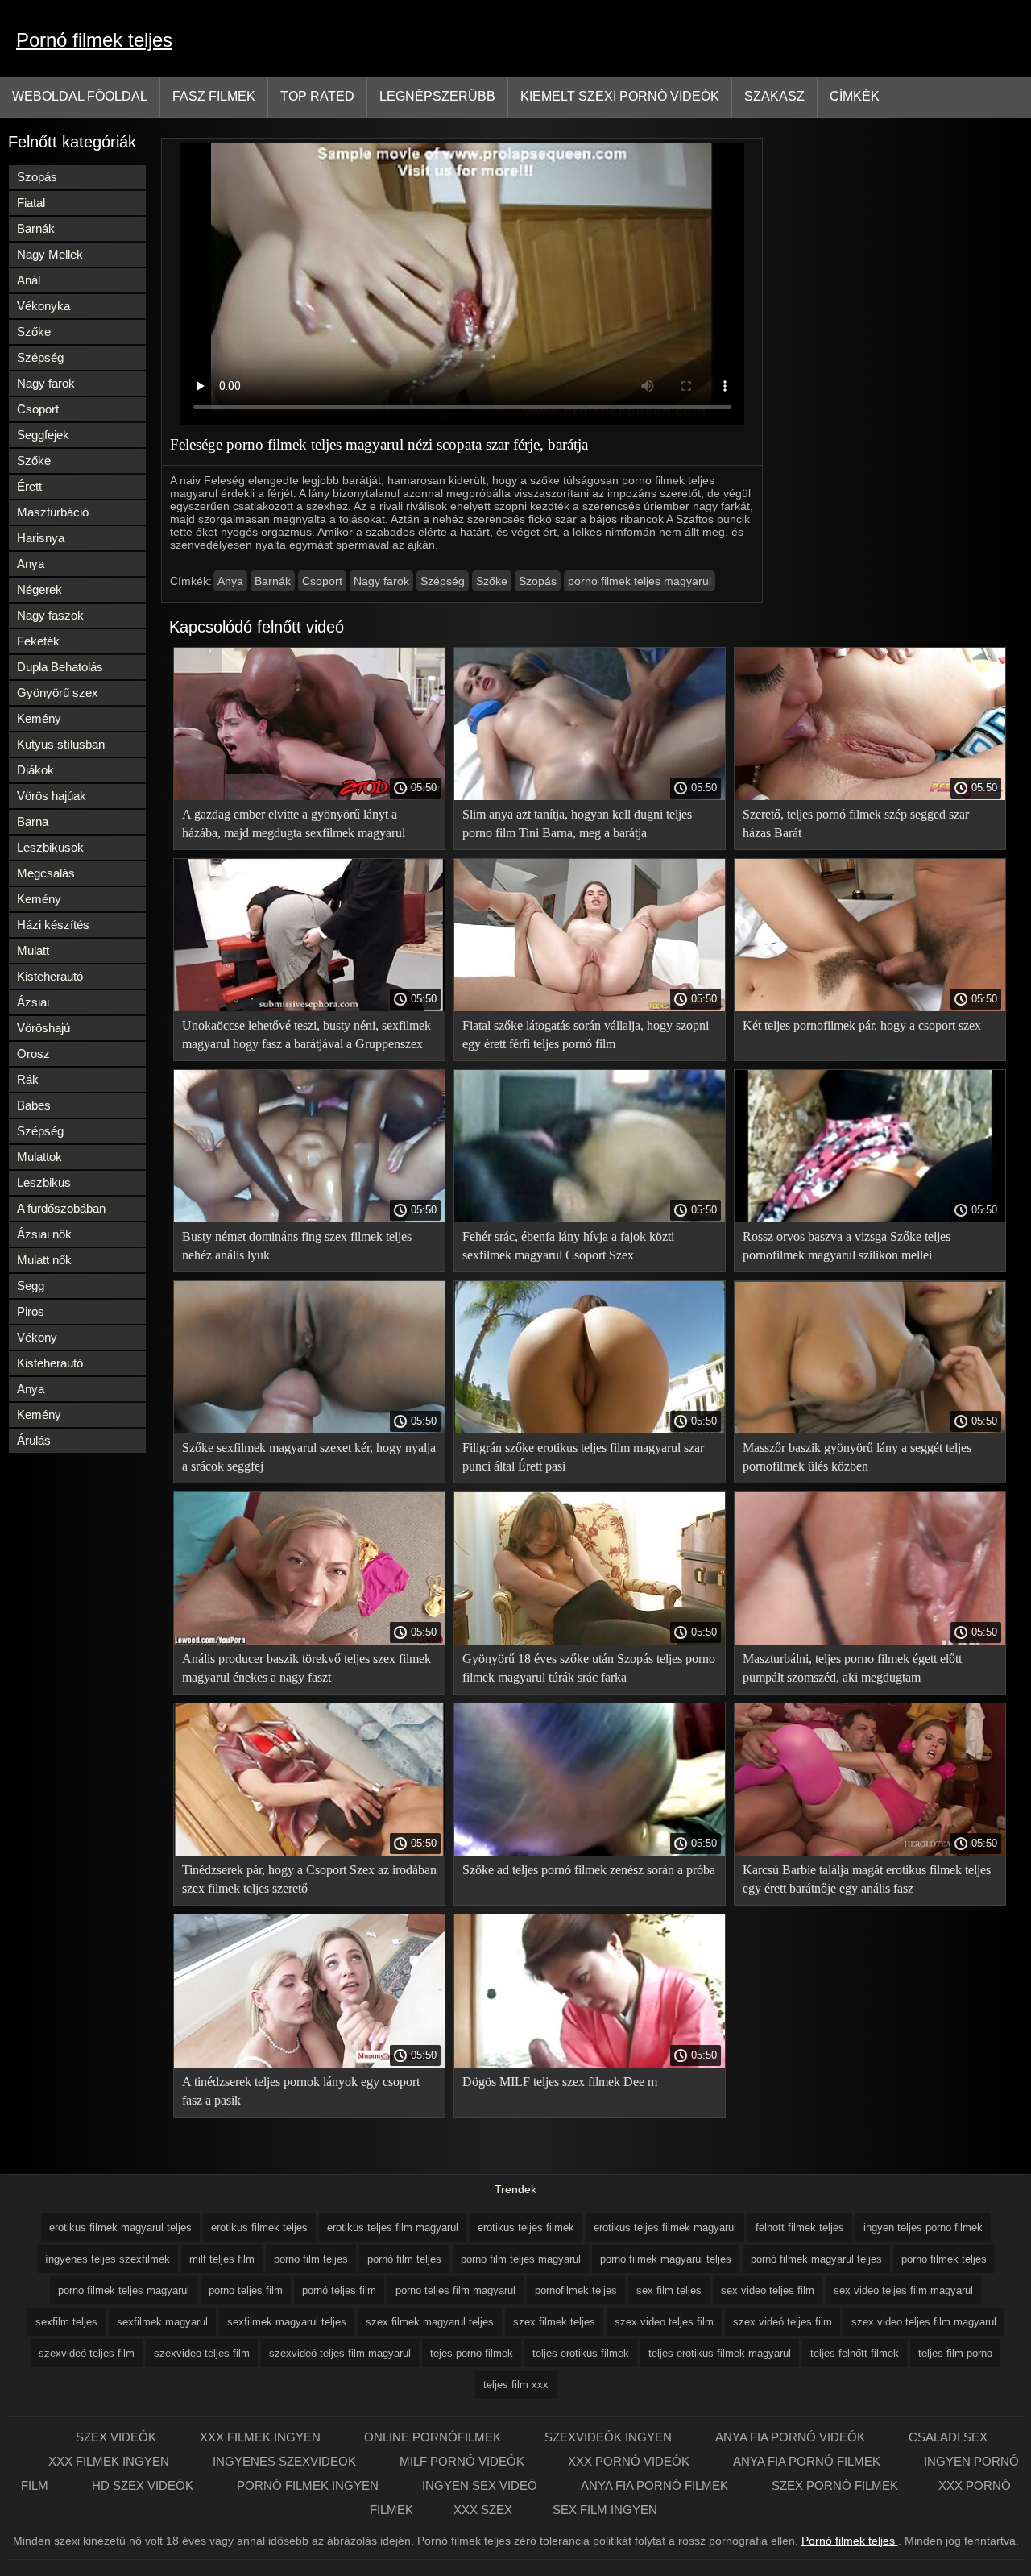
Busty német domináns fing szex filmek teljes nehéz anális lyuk (297, 1246)
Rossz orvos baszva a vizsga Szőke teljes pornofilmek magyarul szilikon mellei (847, 1246)
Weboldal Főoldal (80, 96)
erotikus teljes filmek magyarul (665, 2228)
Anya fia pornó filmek (808, 2461)
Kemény (39, 718)
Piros (31, 1311)
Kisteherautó (50, 976)
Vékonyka (43, 306)
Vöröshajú (43, 1028)
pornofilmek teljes (576, 2290)
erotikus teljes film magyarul (393, 2228)
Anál (29, 280)
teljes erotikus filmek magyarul (720, 2353)
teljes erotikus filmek (581, 2353)
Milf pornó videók (464, 2461)
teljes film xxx (516, 2385)
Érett (29, 486)
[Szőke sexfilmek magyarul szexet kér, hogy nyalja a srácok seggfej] (309, 1429)
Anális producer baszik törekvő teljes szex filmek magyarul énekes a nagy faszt (306, 1668)
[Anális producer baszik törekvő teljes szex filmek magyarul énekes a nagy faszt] (309, 1641)
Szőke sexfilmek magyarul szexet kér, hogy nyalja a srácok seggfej (309, 1457)
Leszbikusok (50, 847)
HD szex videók (144, 2485)
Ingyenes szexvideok (286, 2461)
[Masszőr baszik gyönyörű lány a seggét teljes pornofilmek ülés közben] (870, 1429)
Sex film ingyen (605, 2510)
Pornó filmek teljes (94, 40)
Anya (31, 564)
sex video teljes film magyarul (903, 2290)
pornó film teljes (404, 2259)
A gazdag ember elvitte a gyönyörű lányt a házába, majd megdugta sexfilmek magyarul (294, 823)
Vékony (37, 1337)
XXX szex (483, 2510)
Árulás (34, 1440)
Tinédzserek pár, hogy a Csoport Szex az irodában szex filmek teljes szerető (309, 1879)
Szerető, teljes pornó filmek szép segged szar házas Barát (856, 823)
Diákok (35, 770)
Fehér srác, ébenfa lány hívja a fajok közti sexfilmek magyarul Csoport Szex (568, 1246)
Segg (31, 1286)
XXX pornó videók (630, 2461)
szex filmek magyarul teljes (430, 2322)
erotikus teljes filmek (526, 2228)
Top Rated (317, 96)
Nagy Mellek (50, 254)
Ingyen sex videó (481, 2485)
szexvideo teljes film (202, 2353)
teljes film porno (955, 2353)
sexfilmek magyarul (162, 2322)
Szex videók (118, 2437)
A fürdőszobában (61, 1208)
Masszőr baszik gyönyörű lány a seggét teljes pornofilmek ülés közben (857, 1457)
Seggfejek (43, 435)
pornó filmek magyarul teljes (816, 2259)
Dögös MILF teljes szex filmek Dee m (560, 2082)
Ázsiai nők (44, 1234)
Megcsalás (46, 873)
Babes (34, 1105)
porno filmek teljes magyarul (640, 581)
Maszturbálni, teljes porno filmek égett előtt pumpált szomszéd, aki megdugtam (852, 1668)
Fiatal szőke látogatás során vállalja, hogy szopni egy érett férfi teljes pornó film (586, 1035)
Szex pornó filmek (835, 2485)
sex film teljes (669, 2290)
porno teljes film (246, 2290)
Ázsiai (33, 1002)
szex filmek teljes (554, 2322)
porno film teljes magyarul (521, 2259)
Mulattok (39, 1157)
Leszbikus (44, 1182)
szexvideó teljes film (87, 2353)
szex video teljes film (664, 2322)
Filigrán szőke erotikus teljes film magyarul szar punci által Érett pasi (583, 1457)
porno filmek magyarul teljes (666, 2259)
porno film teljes (311, 2259)
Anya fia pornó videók (792, 2437)
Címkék (855, 96)
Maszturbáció (53, 512)
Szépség (40, 357)
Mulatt (33, 950)
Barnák (36, 228)
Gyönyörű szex (58, 693)
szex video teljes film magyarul (924, 2322)
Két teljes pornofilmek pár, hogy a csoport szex (862, 1025)
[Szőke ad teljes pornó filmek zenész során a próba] (590, 1852)
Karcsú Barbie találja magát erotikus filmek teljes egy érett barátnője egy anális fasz (867, 1879)
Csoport (38, 409)
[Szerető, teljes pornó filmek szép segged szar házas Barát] (870, 796)
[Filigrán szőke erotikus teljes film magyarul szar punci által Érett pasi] (590, 1429)
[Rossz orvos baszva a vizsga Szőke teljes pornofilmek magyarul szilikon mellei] (870, 1218)
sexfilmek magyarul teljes (287, 2322)
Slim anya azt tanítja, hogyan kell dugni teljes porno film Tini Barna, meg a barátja (577, 823)
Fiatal (31, 203)
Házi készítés (53, 925)
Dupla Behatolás (60, 667)
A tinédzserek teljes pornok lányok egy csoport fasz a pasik (301, 2091)
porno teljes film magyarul (455, 2290)
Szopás (37, 177)
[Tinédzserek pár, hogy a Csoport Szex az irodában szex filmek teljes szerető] (309, 1852)
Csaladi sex (948, 2437)
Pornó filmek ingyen (309, 2485)
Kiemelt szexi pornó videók (620, 96)
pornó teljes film (339, 2290)
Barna (33, 821)
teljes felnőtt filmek (855, 2353)
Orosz (33, 1054)
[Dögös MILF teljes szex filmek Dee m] (590, 2064)
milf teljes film (222, 2259)
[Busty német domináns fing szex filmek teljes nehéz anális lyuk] (309, 1218)
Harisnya (41, 538)
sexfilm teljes (66, 2322)
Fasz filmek (214, 96)
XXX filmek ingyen (262, 2437)
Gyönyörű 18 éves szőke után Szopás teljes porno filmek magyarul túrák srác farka (589, 1668)
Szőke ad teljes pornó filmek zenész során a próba (589, 1870)
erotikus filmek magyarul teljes (120, 2228)
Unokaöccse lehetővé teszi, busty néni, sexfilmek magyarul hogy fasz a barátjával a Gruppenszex (306, 1035)
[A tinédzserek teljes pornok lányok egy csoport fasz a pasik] (309, 2064)
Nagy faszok (50, 615)
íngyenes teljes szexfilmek (108, 2259)
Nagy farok (46, 383)
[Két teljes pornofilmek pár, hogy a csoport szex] (870, 1007)
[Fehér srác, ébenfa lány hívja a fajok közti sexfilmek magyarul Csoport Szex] (590, 1218)
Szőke (34, 332)
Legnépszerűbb (437, 96)
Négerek (39, 589)
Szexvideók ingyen (610, 2437)
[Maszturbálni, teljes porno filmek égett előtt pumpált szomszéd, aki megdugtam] (870, 1641)
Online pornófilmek (434, 2437)
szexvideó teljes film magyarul (340, 2353)
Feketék (38, 641)
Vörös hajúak (52, 796)
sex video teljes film (768, 2290)
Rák (28, 1079)
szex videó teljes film (783, 2322)
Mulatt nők (44, 1260)
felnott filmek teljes (800, 2228)
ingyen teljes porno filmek (923, 2228)
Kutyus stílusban (61, 744)
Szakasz (774, 96)
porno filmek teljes (944, 2259)
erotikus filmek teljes (259, 2228)
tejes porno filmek (472, 2353)
